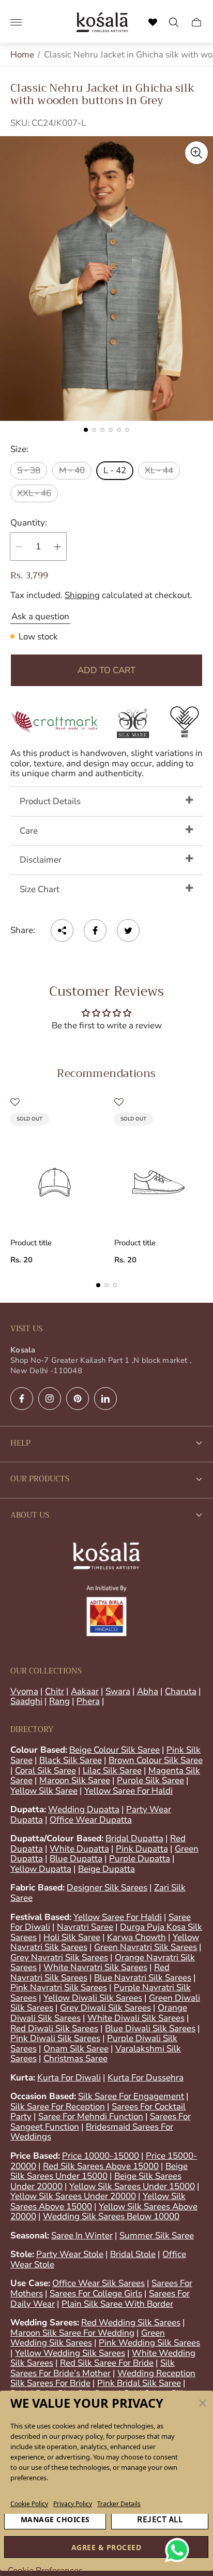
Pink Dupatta (142, 1849)
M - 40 (72, 470)
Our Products (40, 1479)
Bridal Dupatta (134, 1838)
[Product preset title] (55, 1171)
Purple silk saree (150, 1780)
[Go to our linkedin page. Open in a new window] (105, 1399)
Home (22, 55)
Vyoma (24, 1691)
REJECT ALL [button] (160, 2519)
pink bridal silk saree (139, 2383)
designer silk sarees (107, 1888)
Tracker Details (119, 2504)
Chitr (55, 1691)
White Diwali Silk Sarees (136, 2018)
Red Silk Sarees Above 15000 (101, 2166)
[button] (203, 2403)
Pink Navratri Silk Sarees (59, 1988)
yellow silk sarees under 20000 (73, 2196)
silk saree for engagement (131, 2096)
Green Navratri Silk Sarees (146, 1947)
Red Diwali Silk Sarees (54, 2028)
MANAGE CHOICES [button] (55, 2519)
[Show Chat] (180, 2550)
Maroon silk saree (75, 1780)
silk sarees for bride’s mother (93, 2368)
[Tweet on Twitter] (128, 930)
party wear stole (70, 2254)
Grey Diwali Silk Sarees (105, 2008)
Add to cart (106, 670)
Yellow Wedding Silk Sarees (70, 2353)
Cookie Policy (29, 2504)
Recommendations (106, 1073)
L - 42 (115, 470)
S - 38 (29, 470)
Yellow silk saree (44, 1791)
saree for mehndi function (91, 2116)
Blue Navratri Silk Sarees (143, 1978)
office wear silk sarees (98, 2283)
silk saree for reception (58, 2107)
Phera (88, 1701)
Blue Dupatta (76, 1859)
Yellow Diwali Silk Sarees (93, 1998)
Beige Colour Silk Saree (115, 1750)
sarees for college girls (96, 2294)
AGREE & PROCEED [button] (106, 2547)
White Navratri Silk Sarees (95, 1967)
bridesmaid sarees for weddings (92, 2132)
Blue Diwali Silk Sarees (150, 2028)
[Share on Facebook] (95, 930)
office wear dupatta (91, 1820)
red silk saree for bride (107, 2363)
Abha (148, 1691)
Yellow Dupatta (41, 1869)
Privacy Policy (73, 2504)
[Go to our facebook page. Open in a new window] (22, 1399)
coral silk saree (45, 1771)
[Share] (62, 930)
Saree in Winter (82, 2236)
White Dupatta (79, 1849)
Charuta (181, 1691)
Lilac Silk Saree (112, 1771)
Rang (59, 1701)
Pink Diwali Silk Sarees (55, 2038)
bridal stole (133, 2254)
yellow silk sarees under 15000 (132, 2186)
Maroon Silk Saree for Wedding (72, 2333)
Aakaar (85, 1691)
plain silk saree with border (117, 2304)
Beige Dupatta (106, 1869)
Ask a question (40, 616)
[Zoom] (196, 153)
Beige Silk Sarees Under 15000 (99, 2171)
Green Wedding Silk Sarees (88, 2338)
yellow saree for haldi (128, 1791)
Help (20, 1443)
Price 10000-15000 (101, 2156)
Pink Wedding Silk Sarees (149, 2343)
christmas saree (75, 2058)
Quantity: (29, 523)
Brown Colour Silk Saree (156, 1760)
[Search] (153, 22)
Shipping (82, 595)
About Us (30, 1515)
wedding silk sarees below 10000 (111, 2216)
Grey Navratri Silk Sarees (59, 1958)
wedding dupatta (84, 1809)
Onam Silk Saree (76, 2049)
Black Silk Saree (71, 1760)
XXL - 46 (34, 493)
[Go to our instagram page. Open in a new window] (50, 1399)
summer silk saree (157, 2236)
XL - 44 (159, 470)
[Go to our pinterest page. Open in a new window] (78, 1399)
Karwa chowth (136, 1937)
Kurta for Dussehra (146, 2078)
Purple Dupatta (140, 1859)
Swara (118, 1691)
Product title (31, 1243)
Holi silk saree (72, 1937)
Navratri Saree (85, 1927)
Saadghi (26, 1701)
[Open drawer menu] (16, 22)
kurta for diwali (69, 2078)
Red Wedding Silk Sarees (131, 2323)
